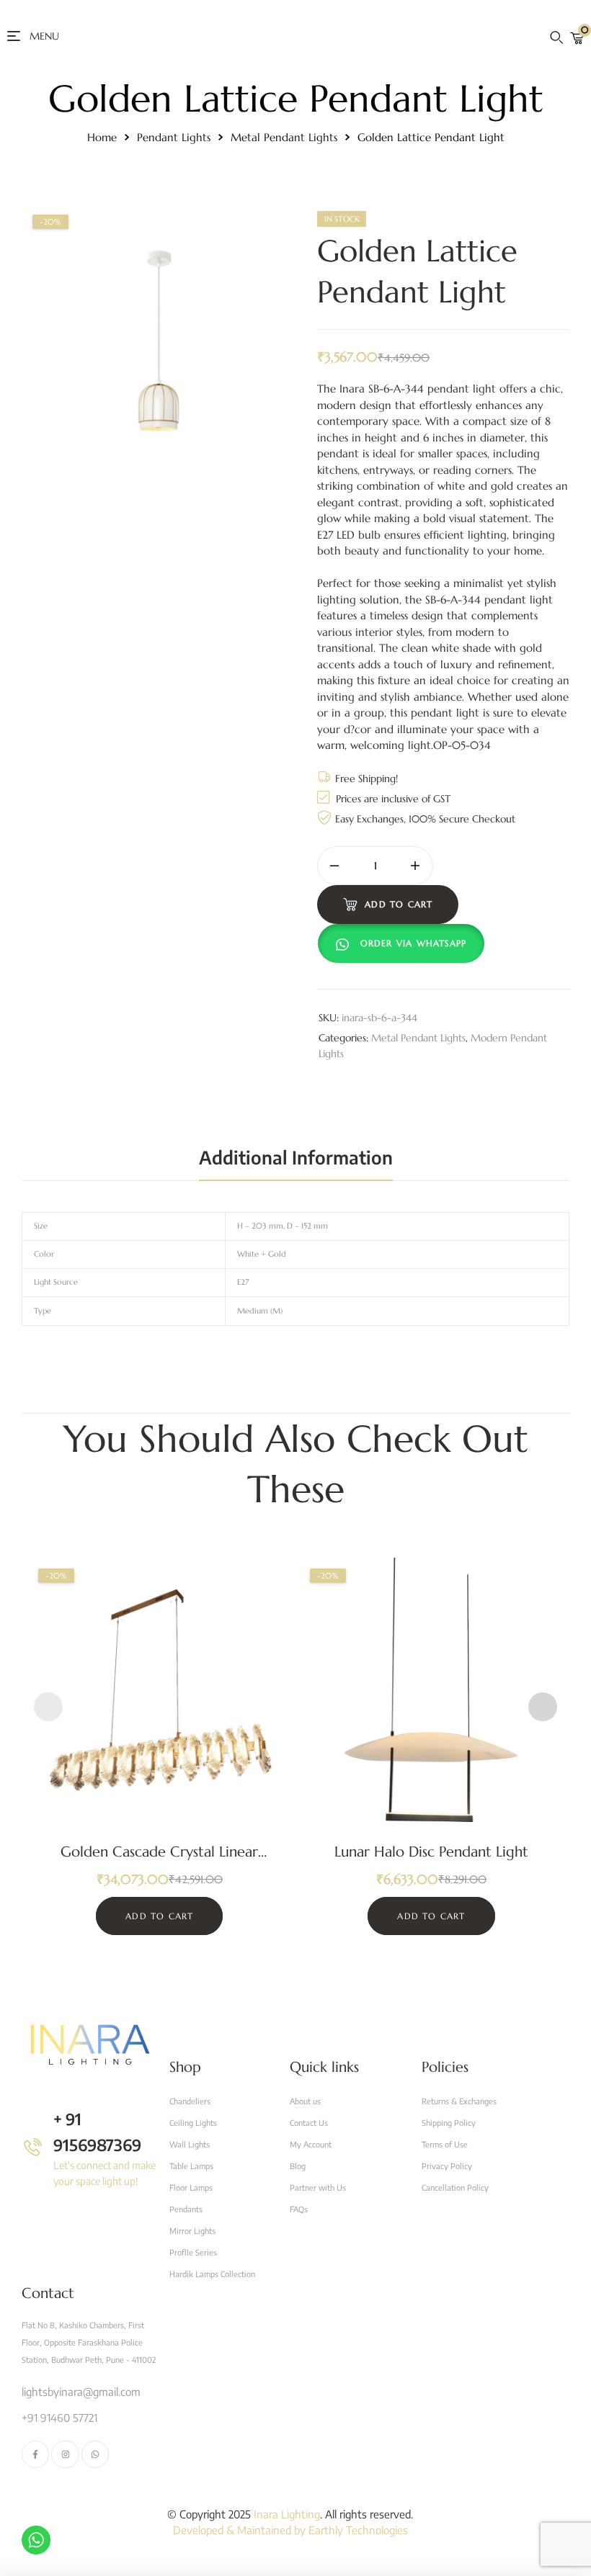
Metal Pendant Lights (284, 137)
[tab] (296, 1157)
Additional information (296, 1157)
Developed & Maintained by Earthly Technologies (290, 2530)
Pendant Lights (174, 137)
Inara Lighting (287, 2514)
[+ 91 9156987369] (33, 2147)
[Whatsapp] (95, 2454)
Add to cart (399, 904)
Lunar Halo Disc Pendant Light (431, 1852)
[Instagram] (65, 2454)
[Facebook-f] (35, 2454)
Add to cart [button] (159, 1916)
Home (102, 137)
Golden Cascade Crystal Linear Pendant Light (159, 1861)
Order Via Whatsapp (414, 943)
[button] (404, 943)
